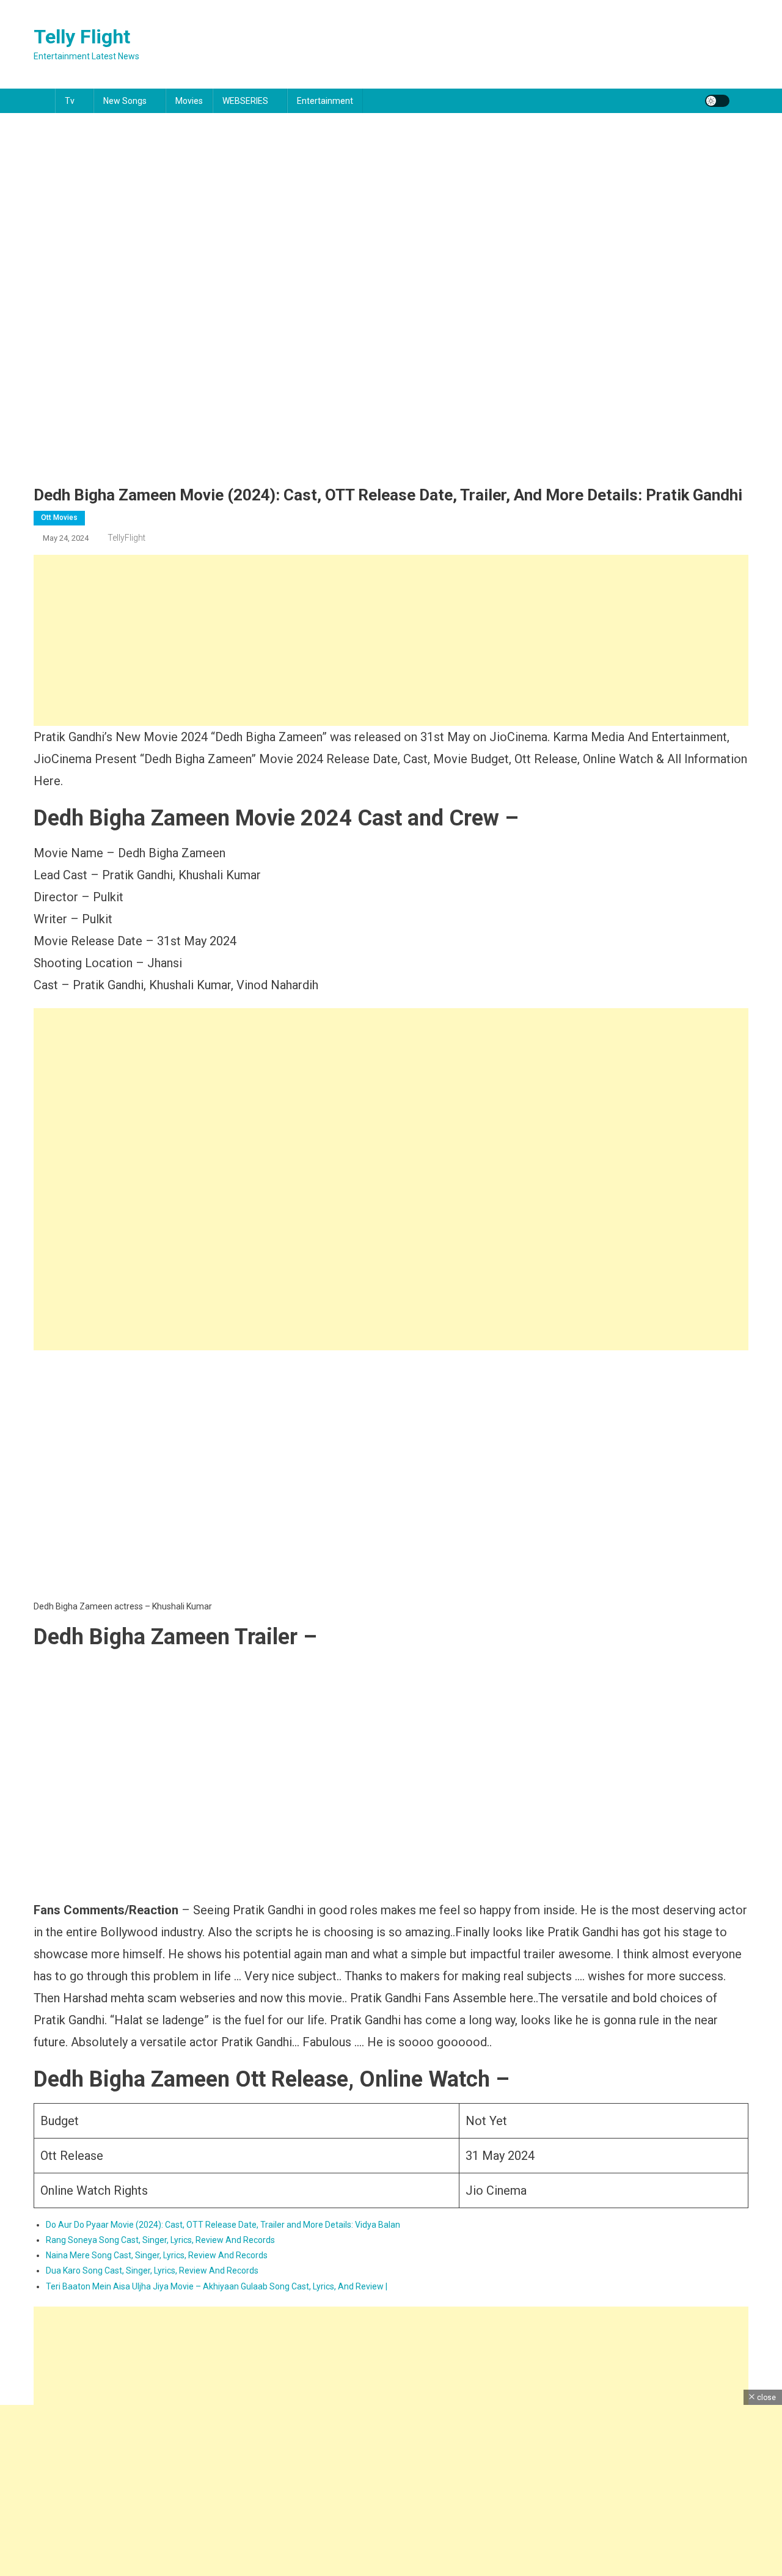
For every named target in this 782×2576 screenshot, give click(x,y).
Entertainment (325, 101)
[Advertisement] (391, 640)
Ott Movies (59, 518)
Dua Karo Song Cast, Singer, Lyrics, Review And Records (152, 2270)
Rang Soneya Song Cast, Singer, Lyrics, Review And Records (160, 2240)
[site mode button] (717, 101)
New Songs (125, 101)
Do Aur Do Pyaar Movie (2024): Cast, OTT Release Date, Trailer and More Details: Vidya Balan (223, 2225)
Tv (70, 101)
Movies (189, 101)
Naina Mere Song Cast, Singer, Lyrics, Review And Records (157, 2255)
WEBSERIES (245, 101)
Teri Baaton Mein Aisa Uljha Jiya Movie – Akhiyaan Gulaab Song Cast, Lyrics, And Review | (217, 2286)
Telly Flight (82, 37)
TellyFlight (126, 538)
